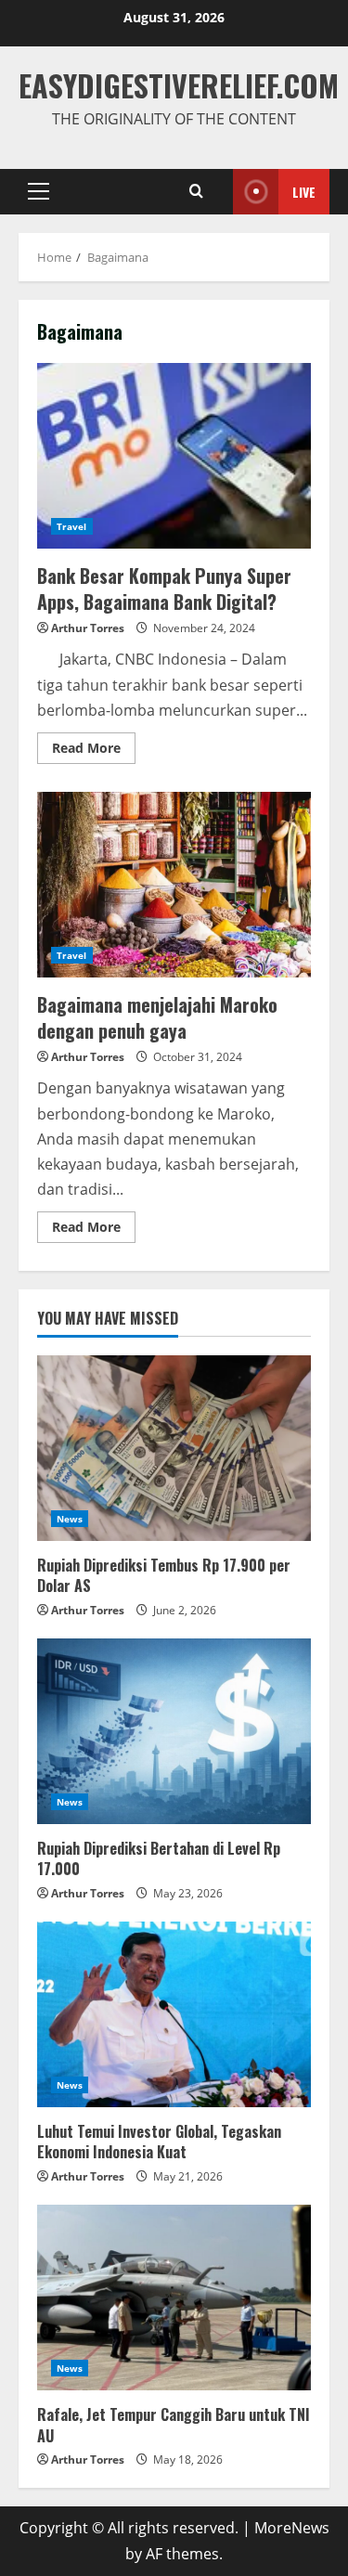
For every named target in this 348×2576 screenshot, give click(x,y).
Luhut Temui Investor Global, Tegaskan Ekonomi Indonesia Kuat (159, 2142)
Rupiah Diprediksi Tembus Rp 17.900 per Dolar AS (164, 1575)
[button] (39, 191)
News (70, 1519)
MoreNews (292, 2528)
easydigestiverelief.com (179, 85)
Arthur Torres (88, 628)
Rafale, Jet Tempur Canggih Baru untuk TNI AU (174, 2425)
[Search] (196, 191)
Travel (72, 526)
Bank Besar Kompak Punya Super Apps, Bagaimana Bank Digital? (174, 456)
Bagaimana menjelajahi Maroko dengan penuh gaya (174, 885)
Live (304, 192)
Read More (94, 744)
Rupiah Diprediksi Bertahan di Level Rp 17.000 (159, 1858)
